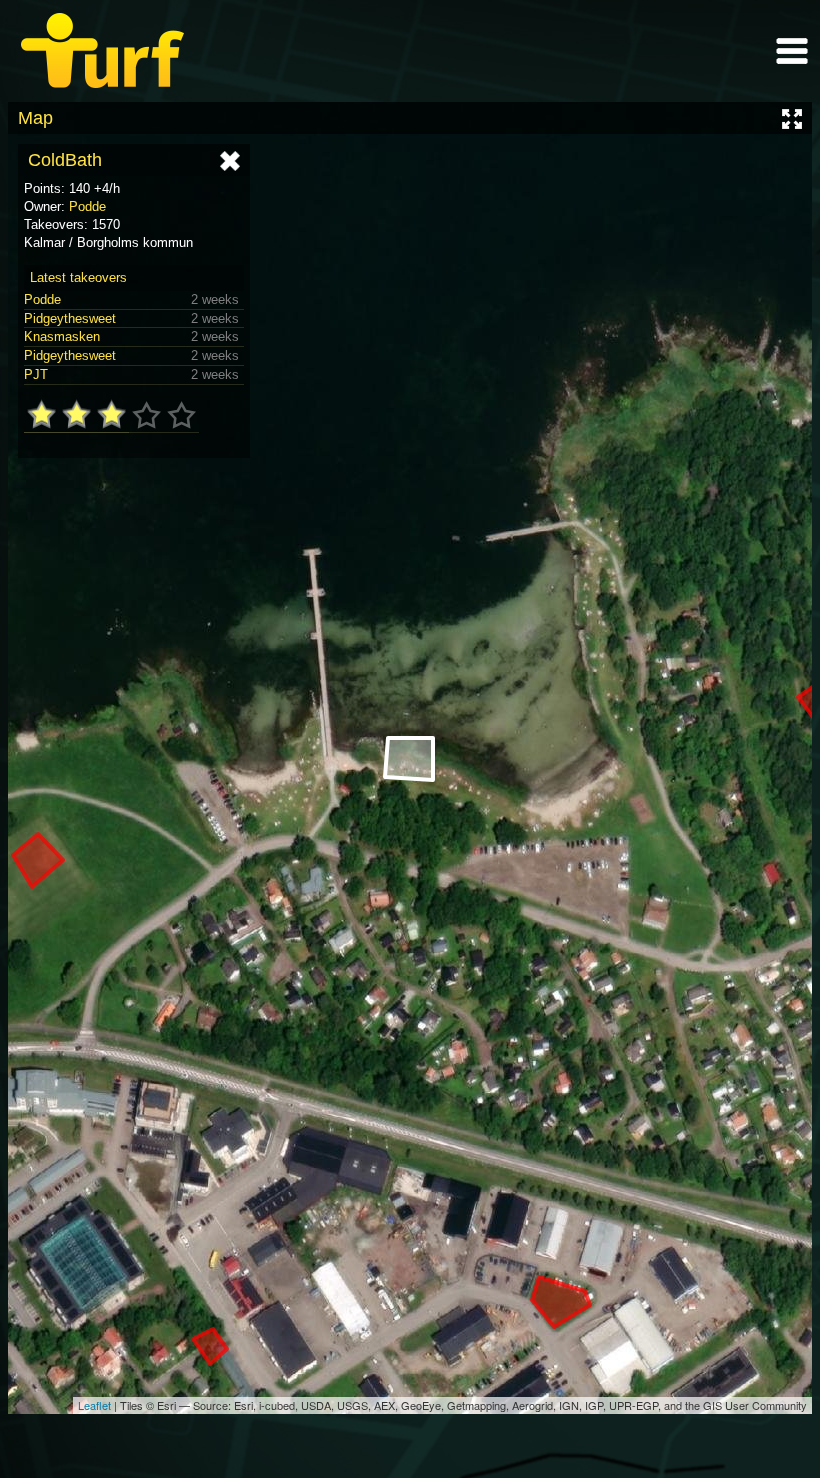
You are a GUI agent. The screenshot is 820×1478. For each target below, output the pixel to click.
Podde (87, 206)
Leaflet (94, 1405)
